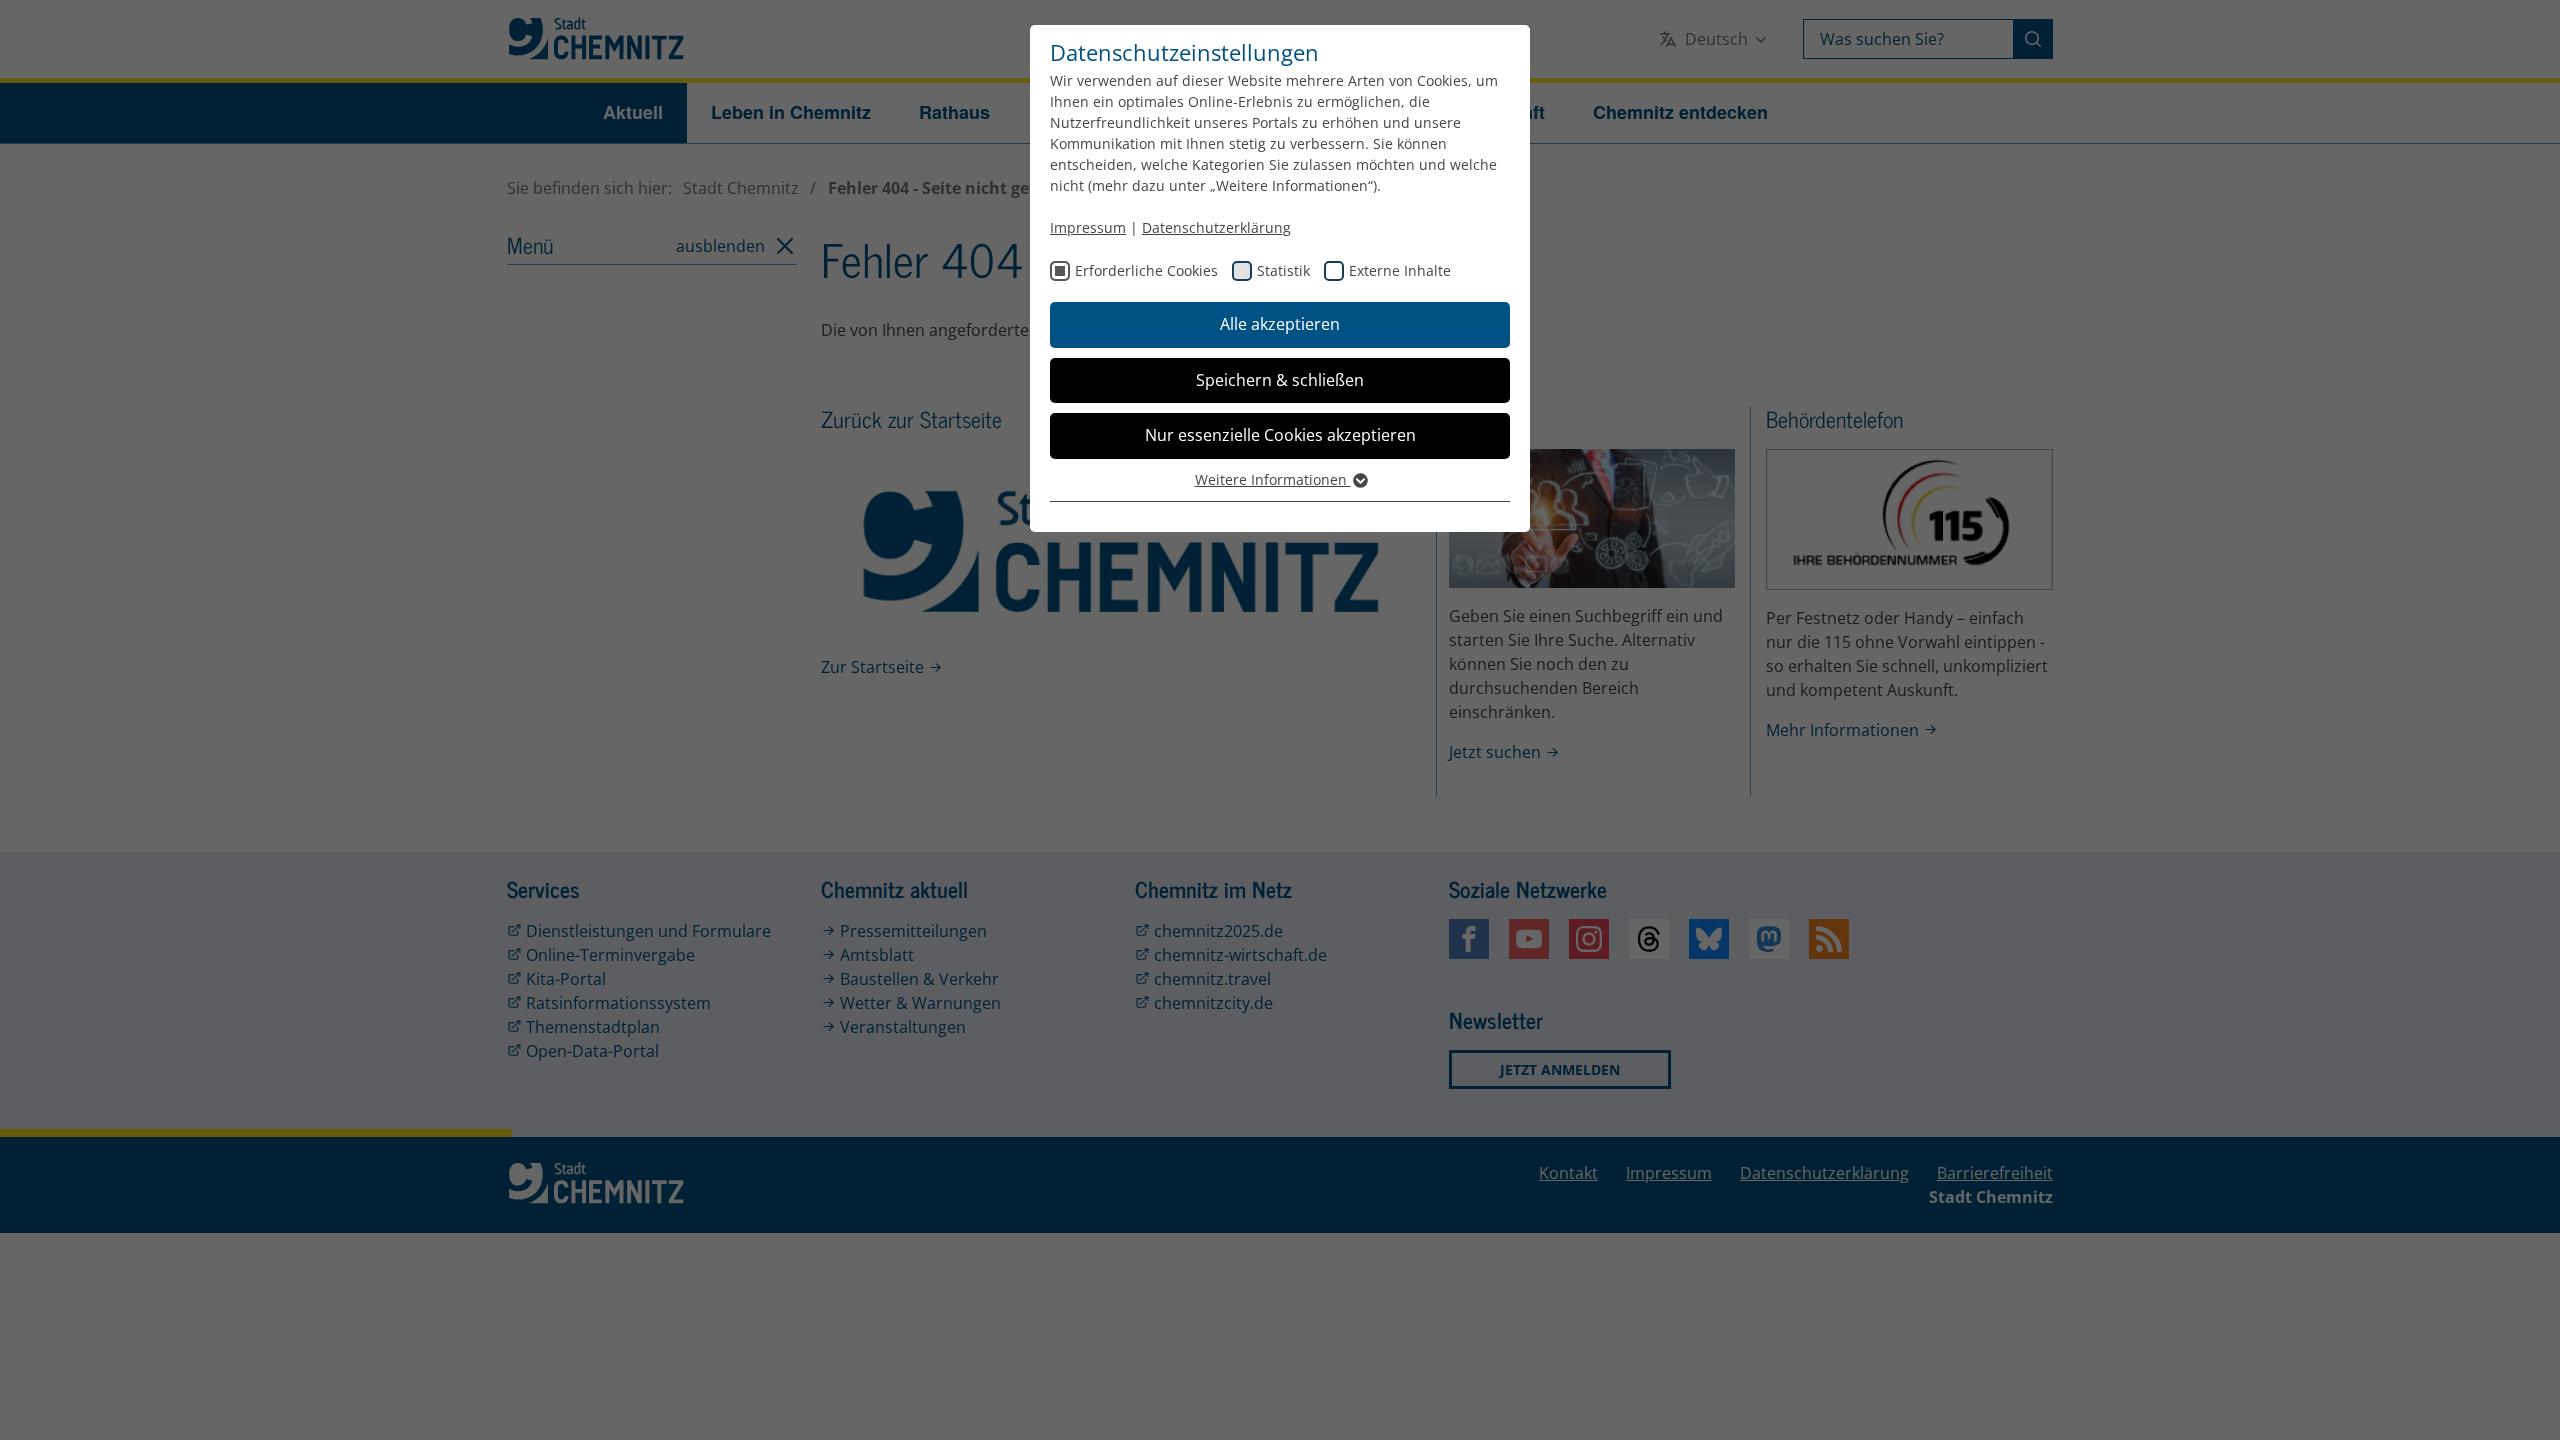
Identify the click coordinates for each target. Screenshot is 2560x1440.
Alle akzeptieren (1280, 324)
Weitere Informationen (1273, 479)
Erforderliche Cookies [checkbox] (1146, 270)
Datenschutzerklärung (1216, 227)
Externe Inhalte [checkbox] (1400, 270)
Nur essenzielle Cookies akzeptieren (1280, 435)
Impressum (1088, 227)
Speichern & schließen (1280, 380)
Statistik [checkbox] (1283, 270)
